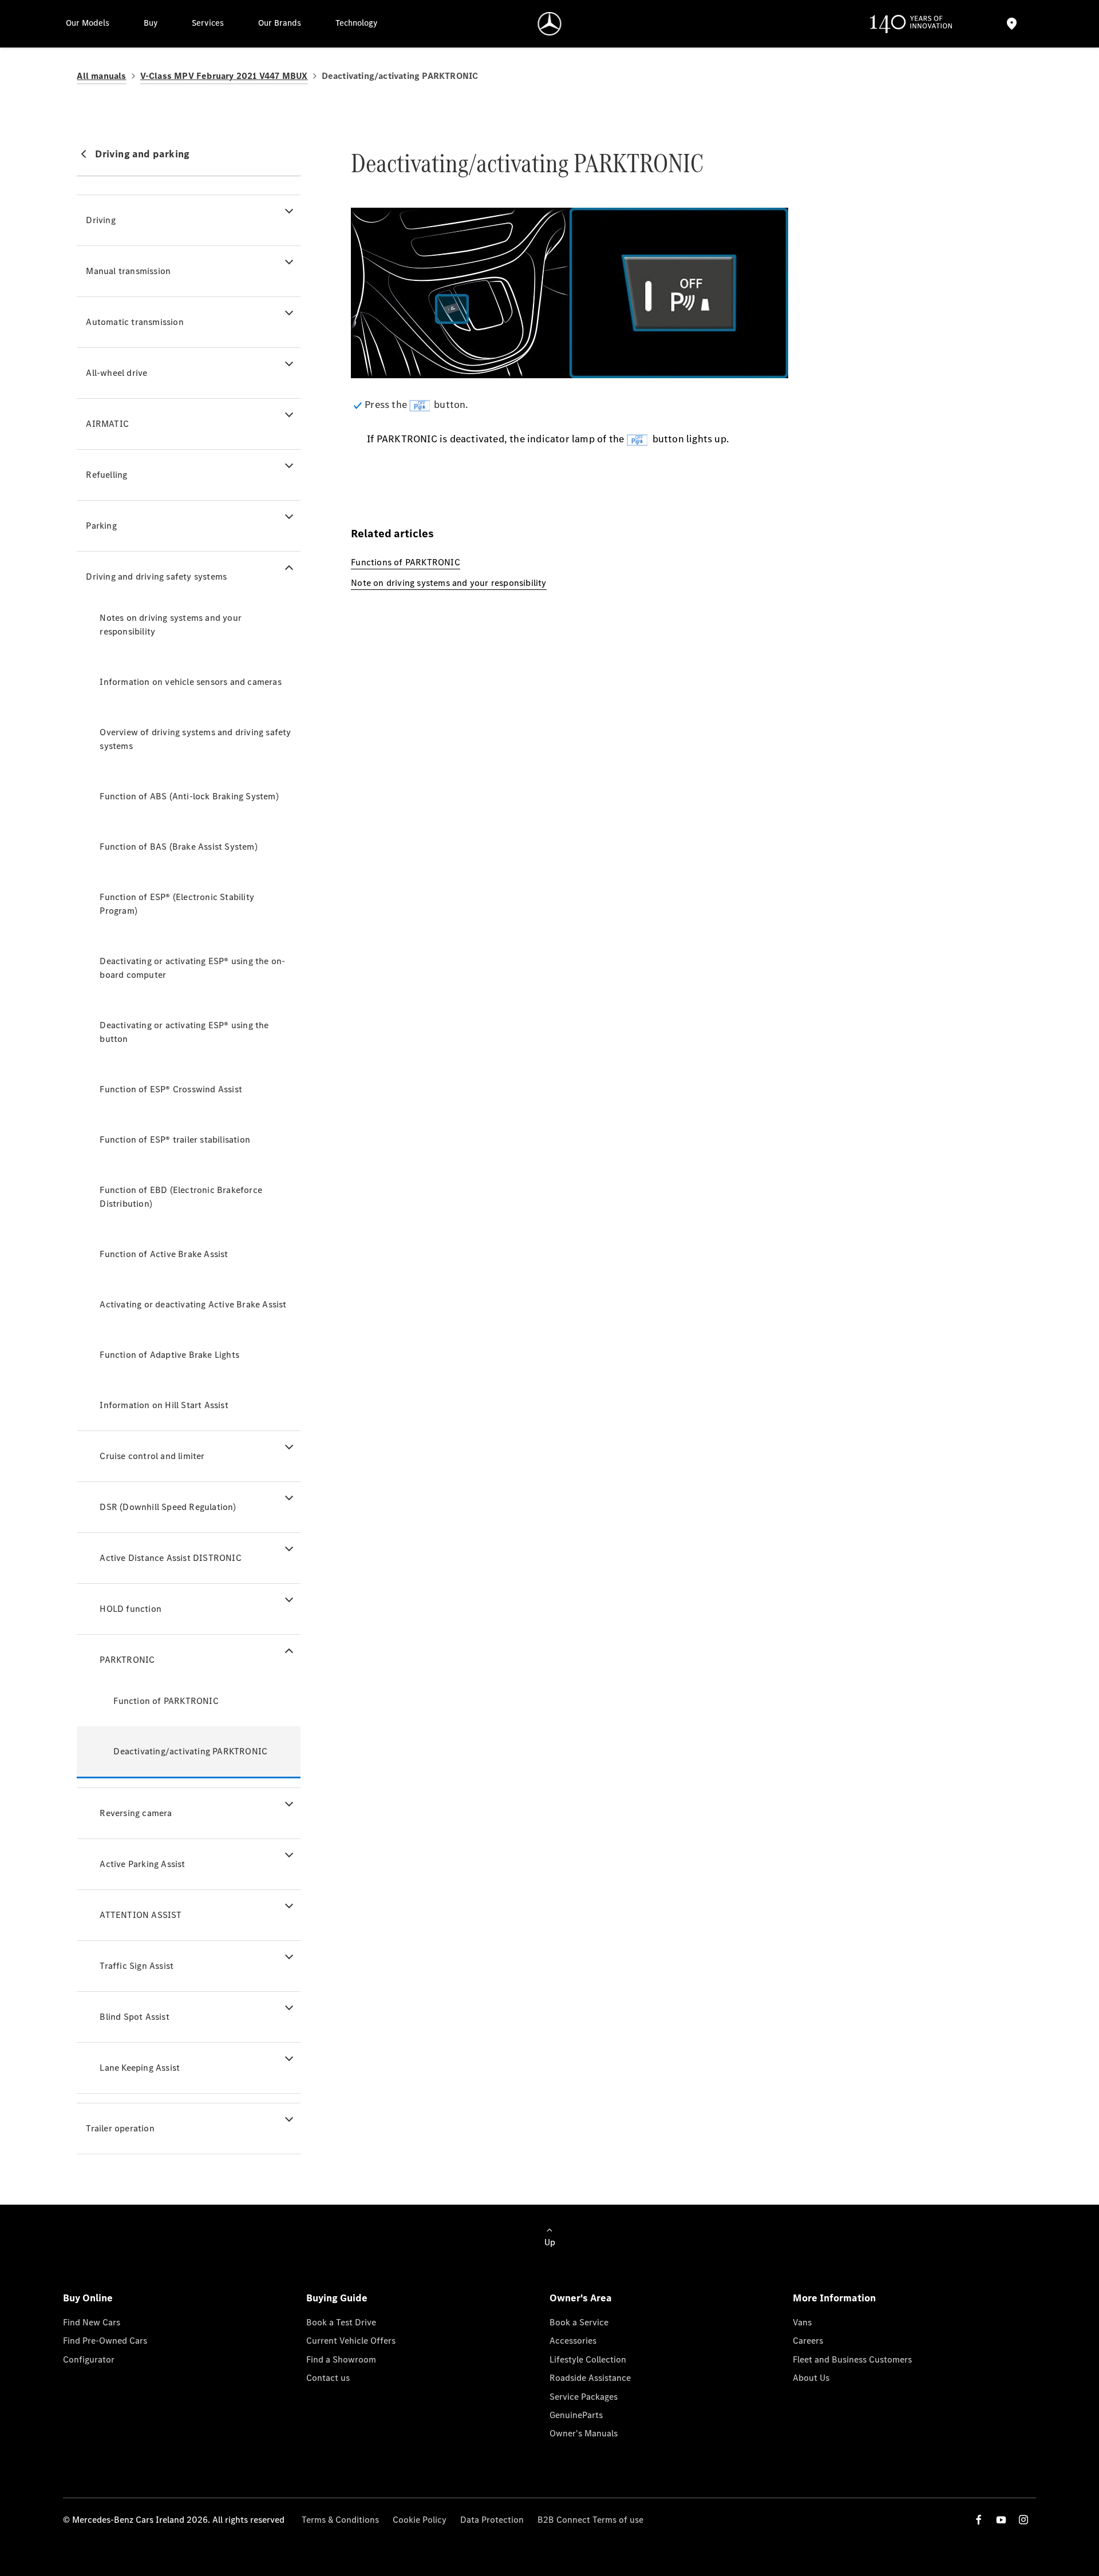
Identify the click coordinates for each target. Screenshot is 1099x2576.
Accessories (573, 2341)
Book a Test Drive (341, 2322)
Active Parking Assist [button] (142, 1864)
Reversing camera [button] (136, 1813)
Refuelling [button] (106, 475)
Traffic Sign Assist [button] (137, 1966)
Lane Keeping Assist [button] (140, 2068)
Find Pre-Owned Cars (105, 2341)
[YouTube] (1001, 2520)
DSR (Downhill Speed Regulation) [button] (168, 1507)
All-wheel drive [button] (116, 373)
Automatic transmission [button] (135, 322)
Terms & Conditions (340, 2520)
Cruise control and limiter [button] (152, 1456)
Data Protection (492, 2520)
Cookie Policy (420, 2520)
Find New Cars (92, 2322)
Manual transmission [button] (128, 271)
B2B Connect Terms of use (590, 2520)
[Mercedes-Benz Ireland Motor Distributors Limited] (550, 24)
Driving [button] (100, 220)
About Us (811, 2378)
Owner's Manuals (584, 2433)
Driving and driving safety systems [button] (156, 576)
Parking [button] (101, 526)
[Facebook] (979, 2520)
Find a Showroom (341, 2359)
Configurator (89, 2359)
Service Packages (584, 2397)
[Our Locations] (1011, 24)
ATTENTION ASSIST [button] (141, 1915)
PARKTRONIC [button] (127, 1660)
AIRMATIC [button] (107, 424)
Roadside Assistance (590, 2378)
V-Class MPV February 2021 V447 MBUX (224, 76)
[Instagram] (1023, 2520)
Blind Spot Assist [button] (134, 2017)
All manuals (101, 76)
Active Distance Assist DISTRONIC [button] (170, 1558)
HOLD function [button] (131, 1609)
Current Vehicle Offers (351, 2341)
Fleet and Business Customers (852, 2359)
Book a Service (579, 2322)
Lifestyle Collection (588, 2359)
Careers (808, 2341)
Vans (802, 2322)
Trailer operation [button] (120, 2128)
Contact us (328, 2378)
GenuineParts (576, 2415)
